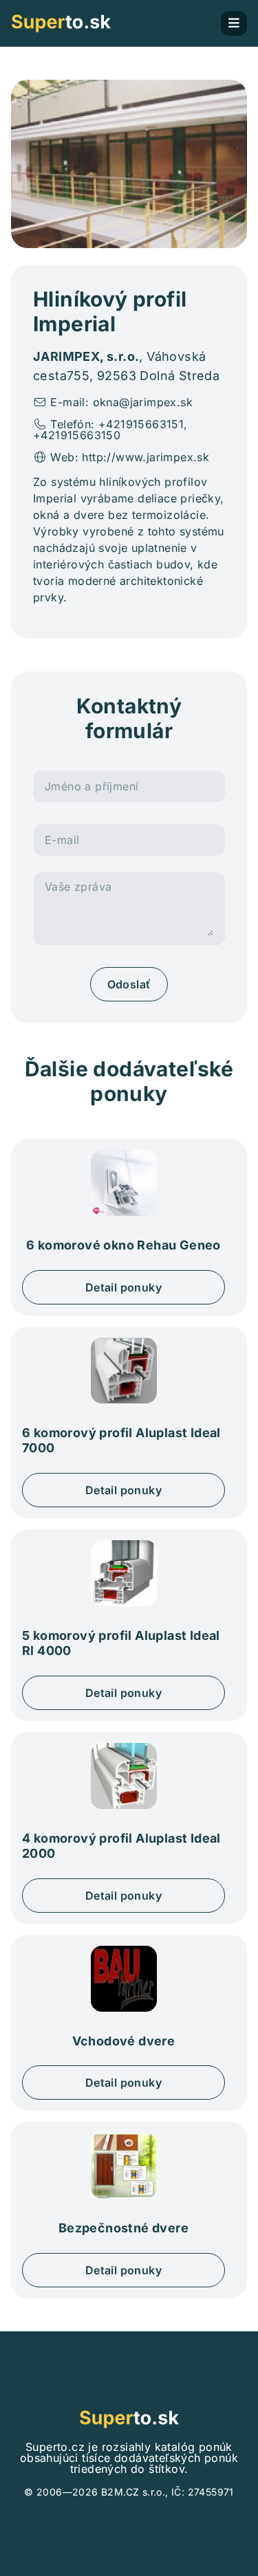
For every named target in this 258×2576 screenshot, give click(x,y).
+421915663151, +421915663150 (110, 430)
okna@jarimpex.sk (143, 402)
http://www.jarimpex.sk (146, 457)
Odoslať (129, 984)
